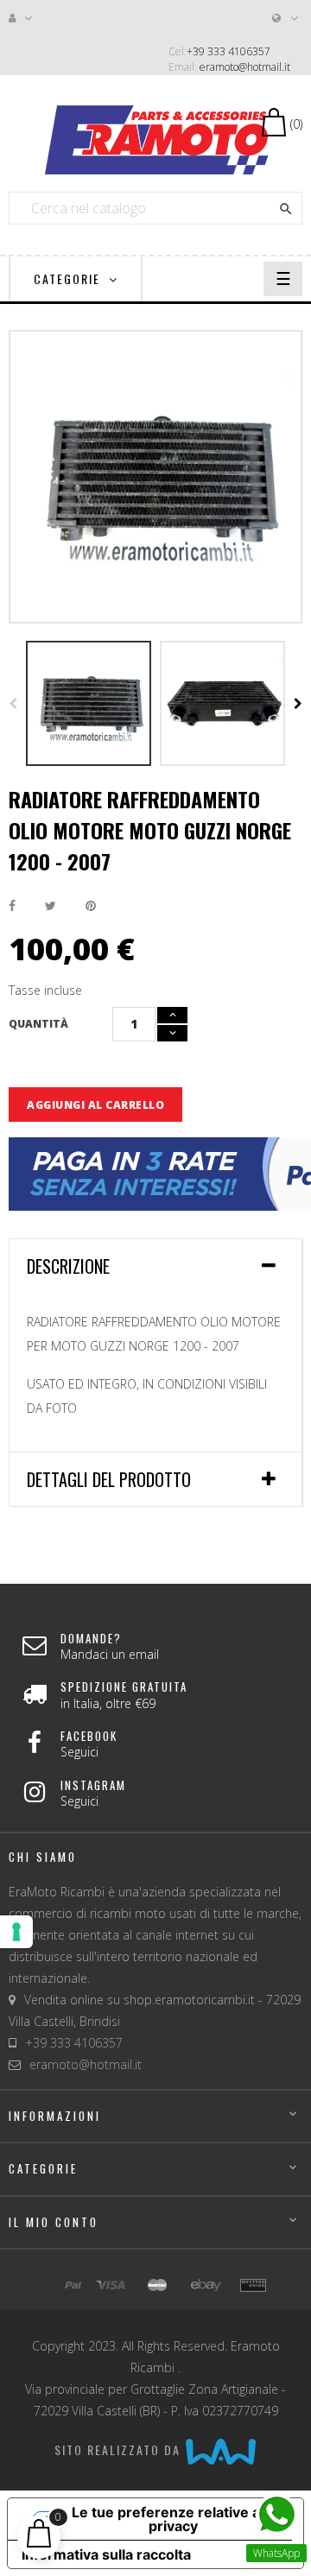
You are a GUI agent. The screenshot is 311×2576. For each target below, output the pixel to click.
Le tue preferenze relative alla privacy (173, 2519)
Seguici (79, 1752)
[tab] (155, 1266)
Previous (13, 704)
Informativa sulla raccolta (106, 2554)
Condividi (12, 906)
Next (298, 704)
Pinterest (91, 906)
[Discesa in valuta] (286, 18)
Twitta (51, 906)
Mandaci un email (110, 1654)
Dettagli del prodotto (109, 1479)
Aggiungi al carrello (95, 1105)
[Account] (22, 18)
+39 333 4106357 (228, 51)
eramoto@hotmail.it (245, 67)
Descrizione (68, 1266)
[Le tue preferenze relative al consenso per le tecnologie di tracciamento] (16, 1932)
